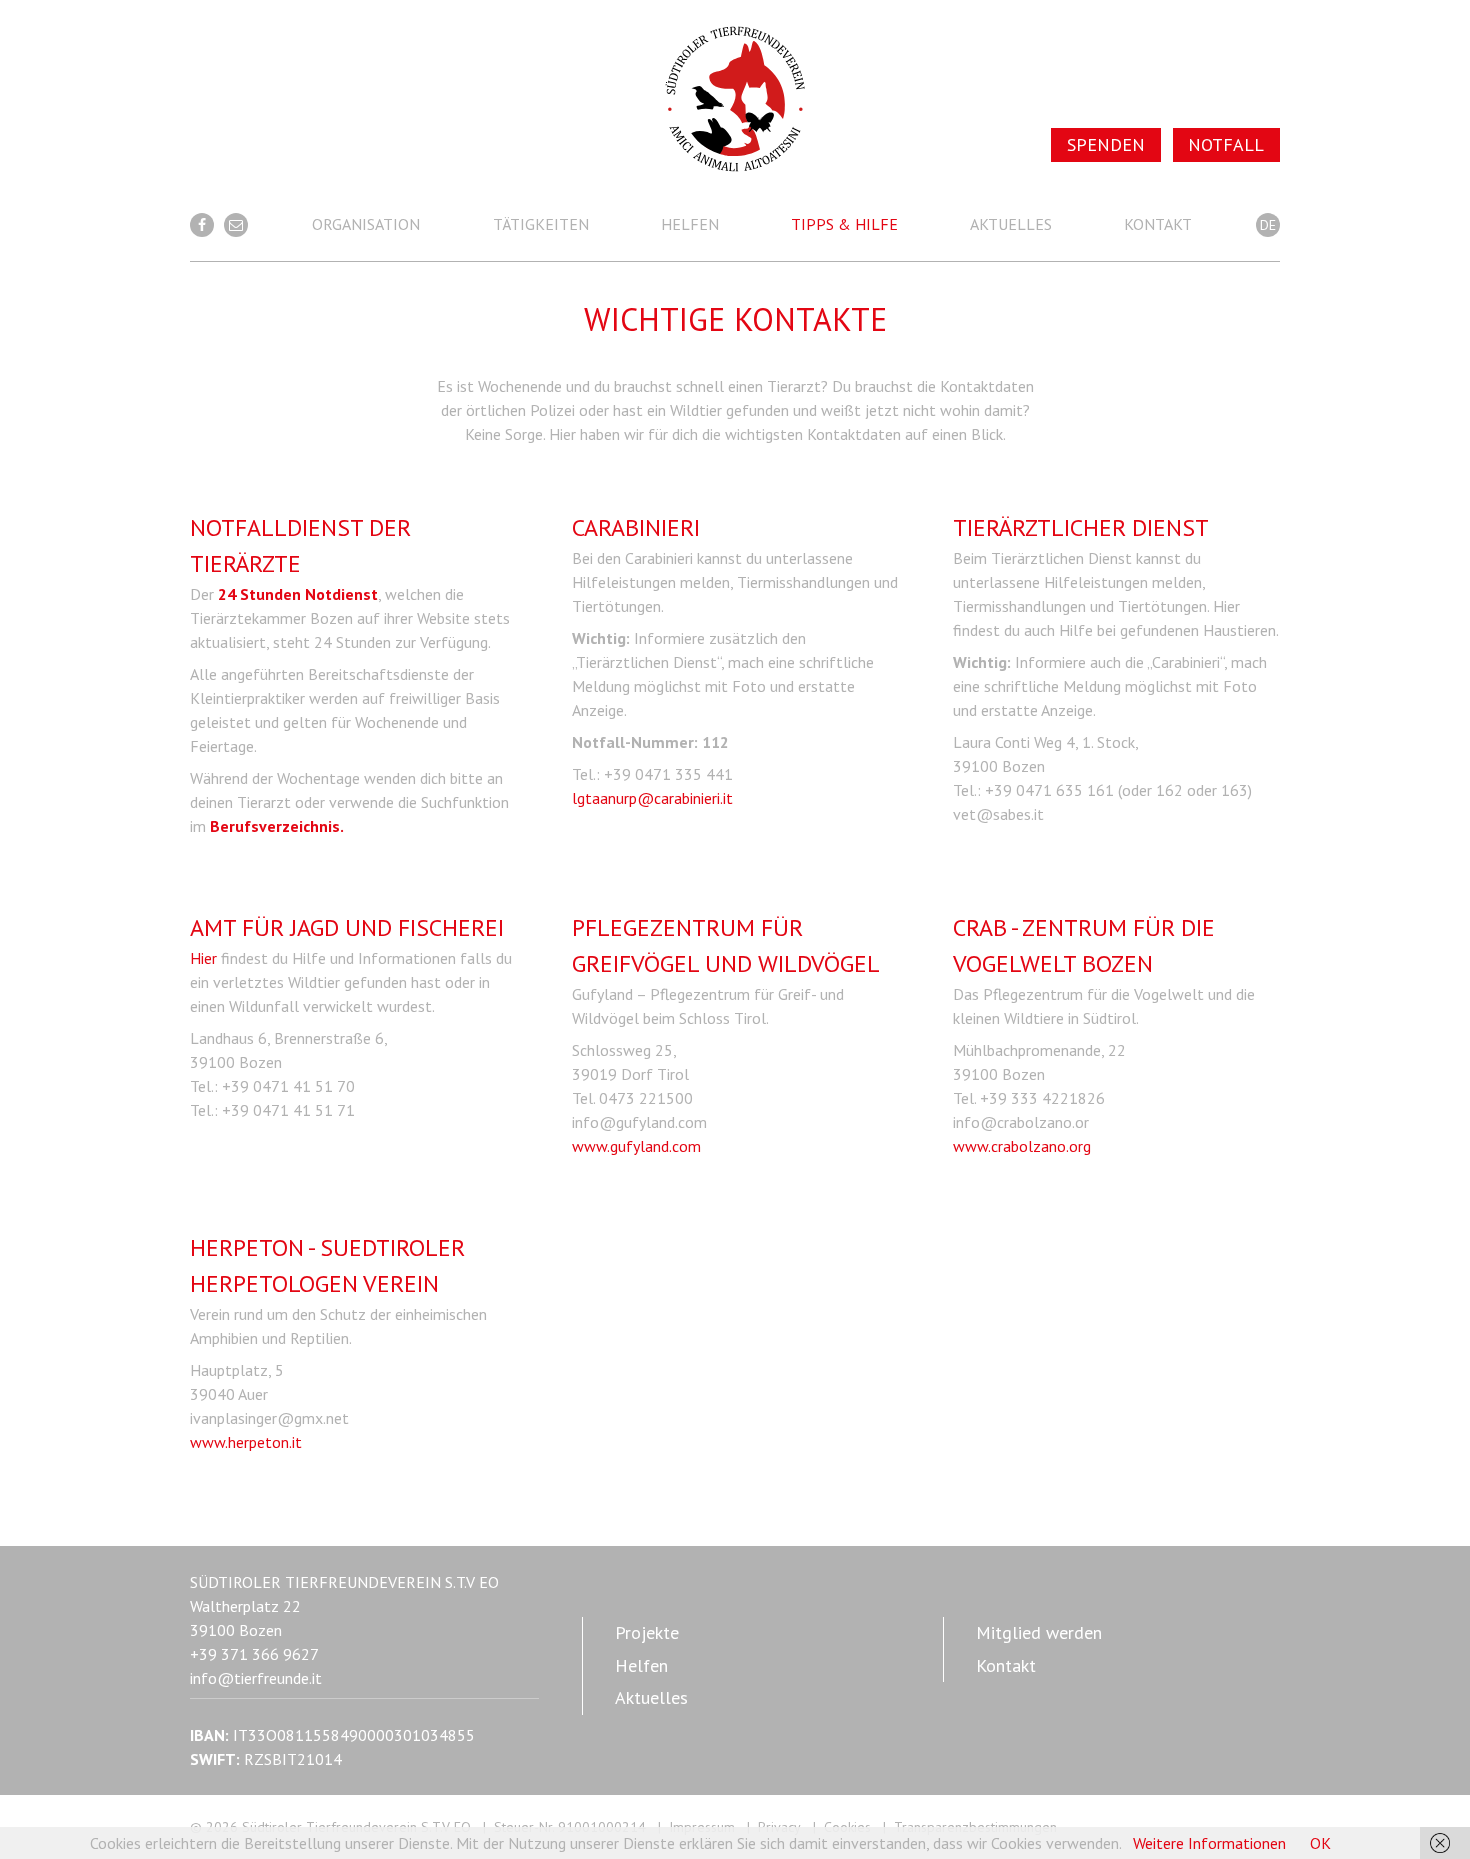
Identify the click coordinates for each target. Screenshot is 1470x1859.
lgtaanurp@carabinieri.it (652, 798)
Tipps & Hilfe (844, 224)
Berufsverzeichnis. (277, 826)
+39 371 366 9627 (254, 1654)
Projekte (647, 1632)
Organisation (366, 224)
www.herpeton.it (246, 1442)
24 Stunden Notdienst (298, 594)
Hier (203, 958)
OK (1320, 1843)
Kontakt (1158, 224)
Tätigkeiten (541, 224)
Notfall (1226, 144)
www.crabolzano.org (1022, 1146)
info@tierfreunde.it (256, 1678)
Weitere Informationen (1209, 1843)
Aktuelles (1011, 224)
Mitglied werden (1039, 1632)
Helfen (690, 224)
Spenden (1106, 144)
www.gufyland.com (636, 1146)
